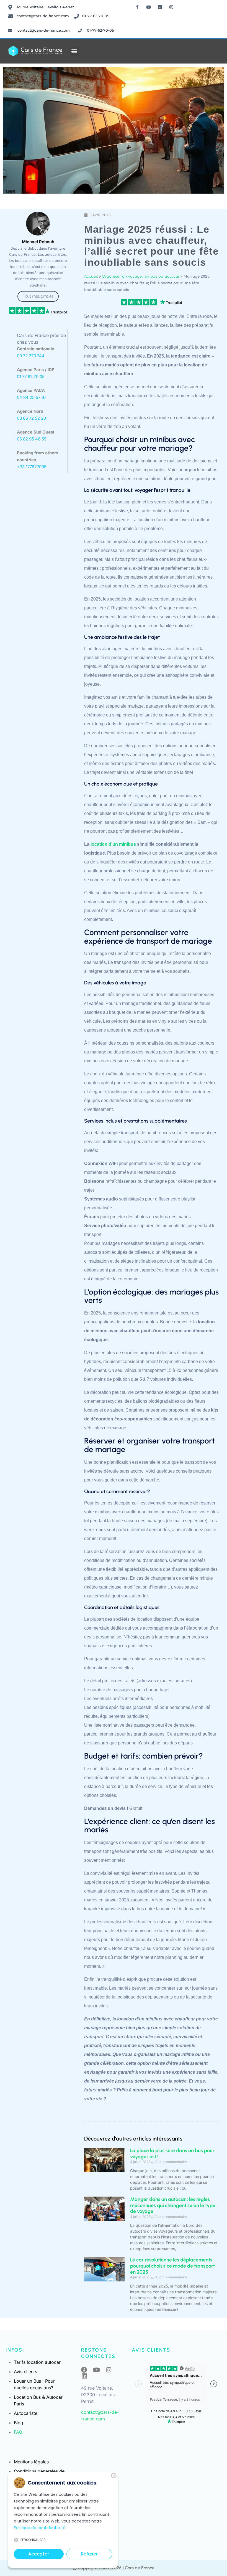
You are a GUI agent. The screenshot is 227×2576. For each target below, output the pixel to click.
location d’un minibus (113, 844)
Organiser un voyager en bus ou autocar (141, 277)
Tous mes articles (38, 296)
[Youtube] (149, 7)
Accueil (91, 277)
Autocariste (26, 2413)
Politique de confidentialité (40, 2528)
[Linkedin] (160, 7)
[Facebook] (84, 2370)
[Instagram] (171, 7)
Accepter (39, 2554)
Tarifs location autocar (37, 2362)
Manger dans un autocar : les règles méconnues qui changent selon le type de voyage (173, 2205)
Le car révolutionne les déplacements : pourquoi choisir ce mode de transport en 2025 (172, 2266)
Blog (19, 2423)
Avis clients (25, 2372)
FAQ (18, 2432)
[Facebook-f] (137, 7)
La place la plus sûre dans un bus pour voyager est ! (172, 2154)
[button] (74, 51)
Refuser (89, 2554)
